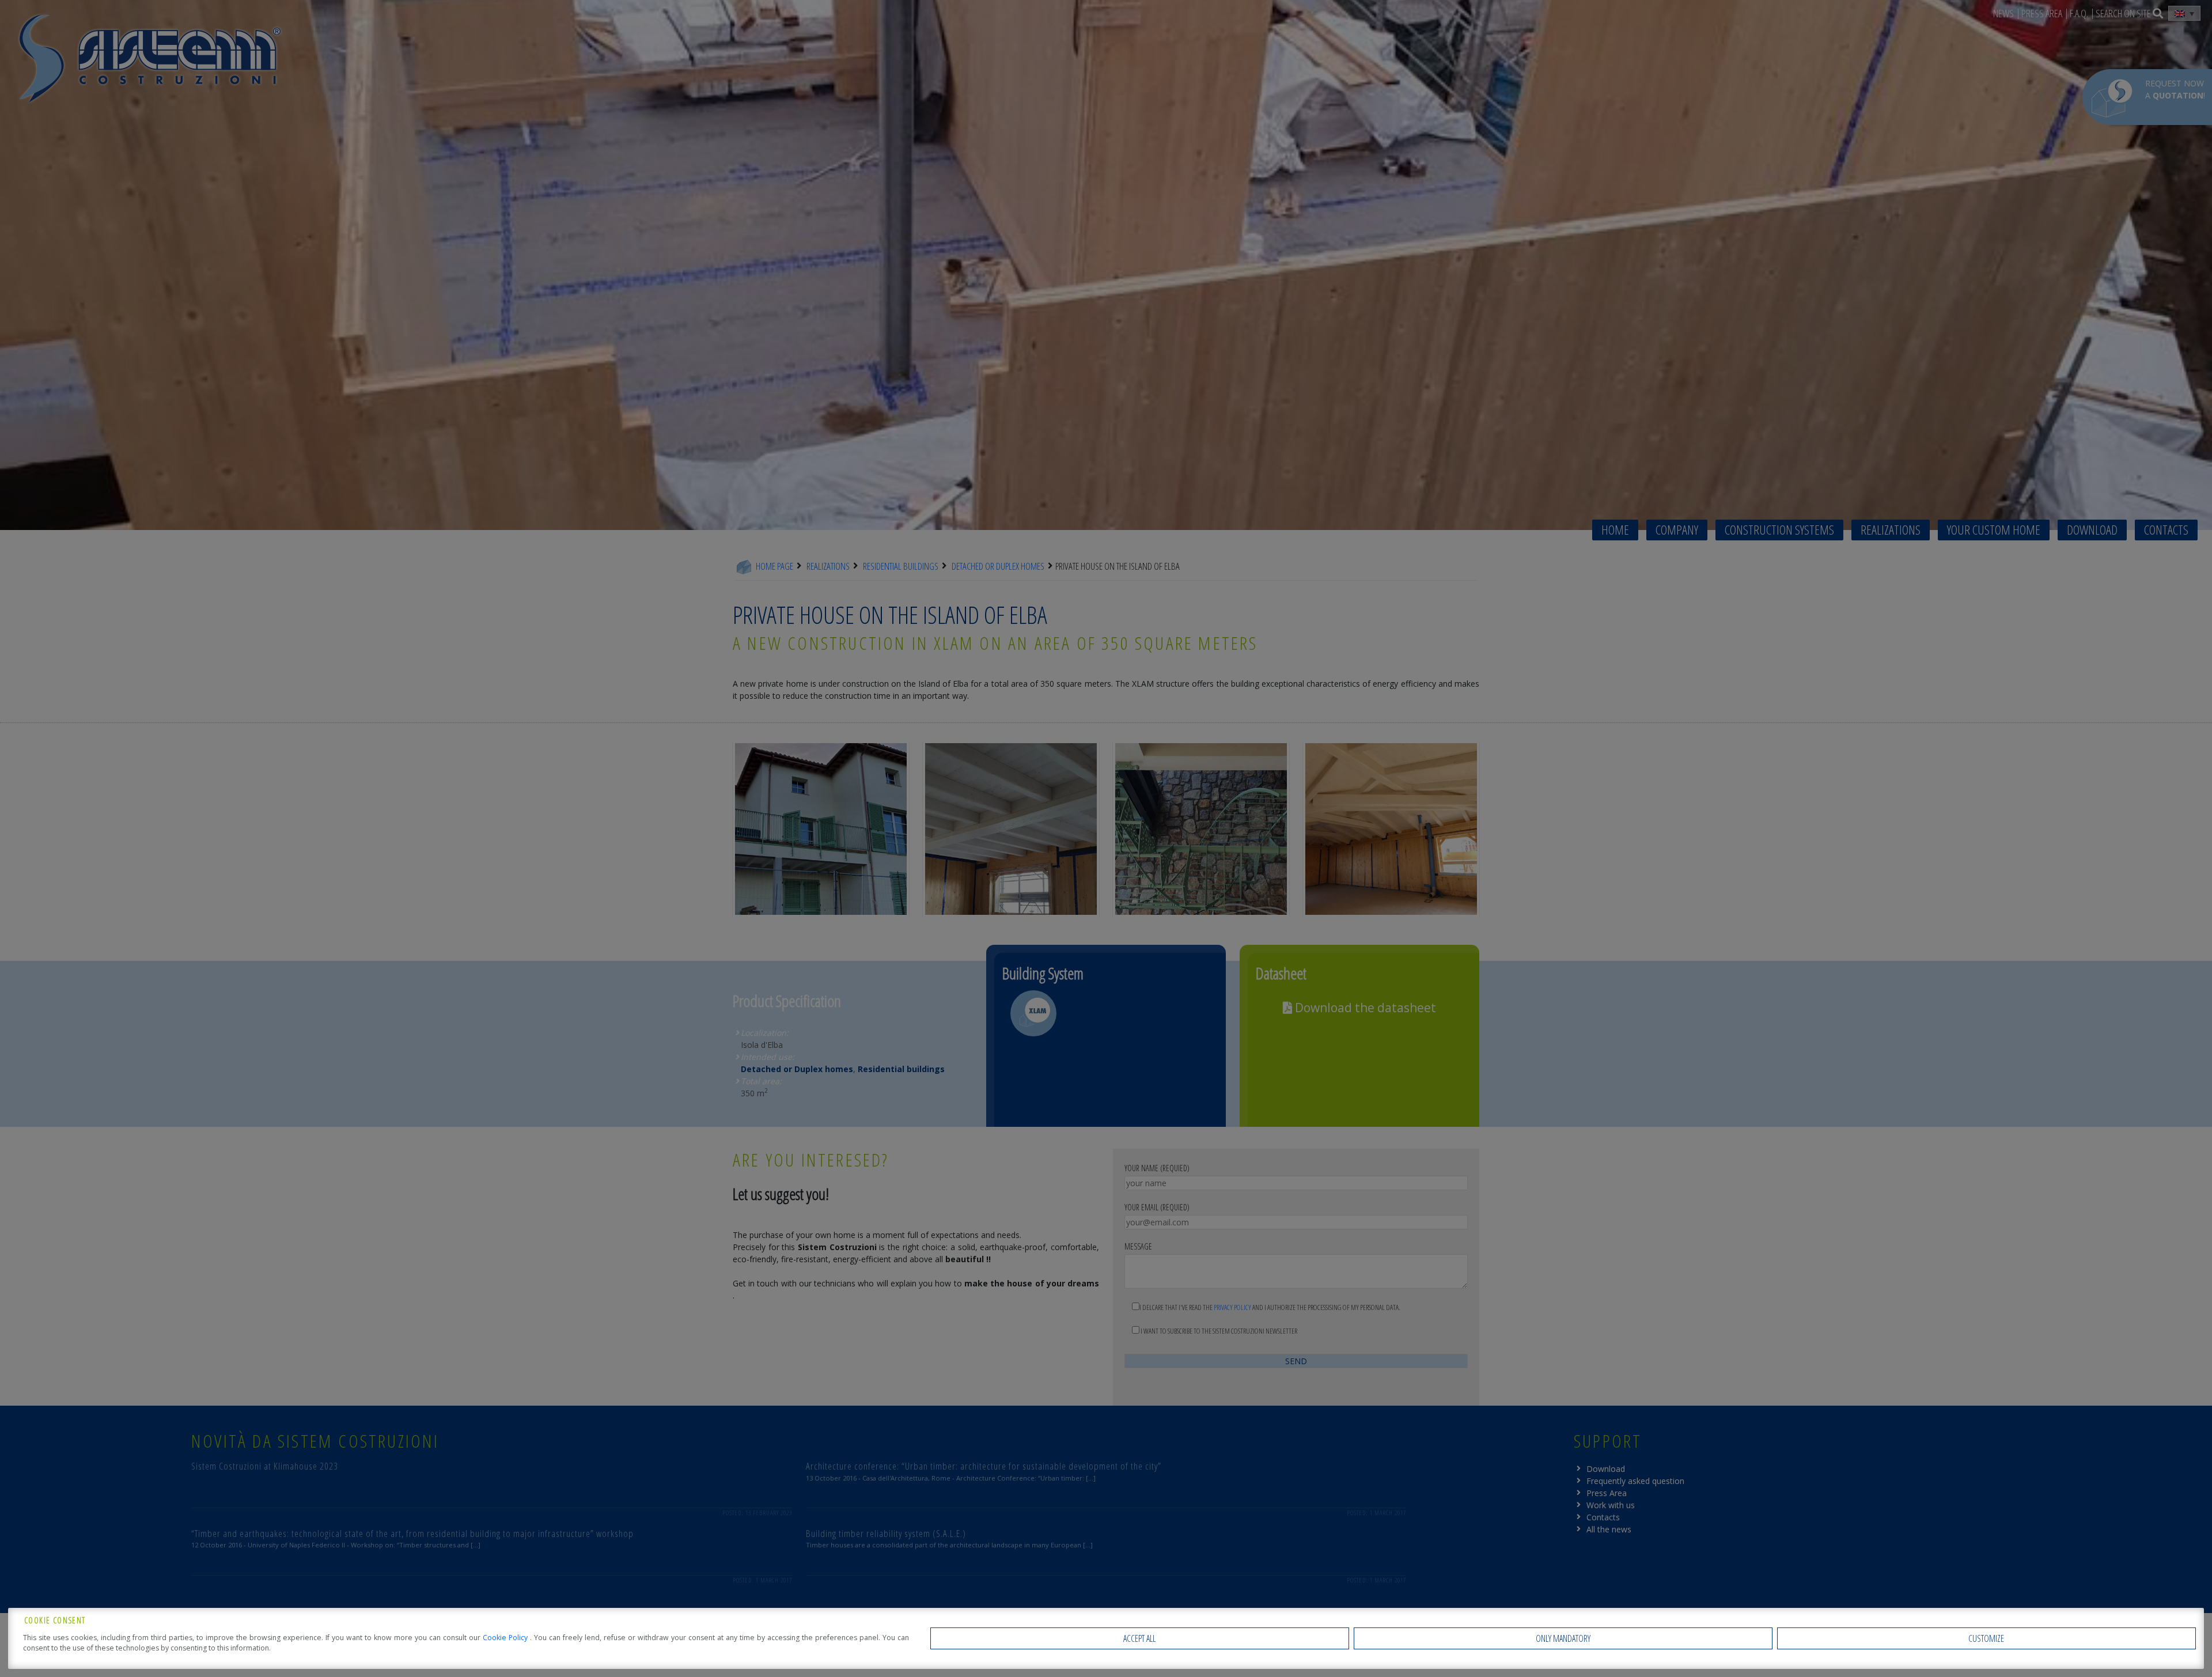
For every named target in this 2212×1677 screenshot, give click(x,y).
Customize (1986, 1638)
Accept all (1139, 1638)
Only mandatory (1563, 1638)
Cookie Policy (506, 1638)
